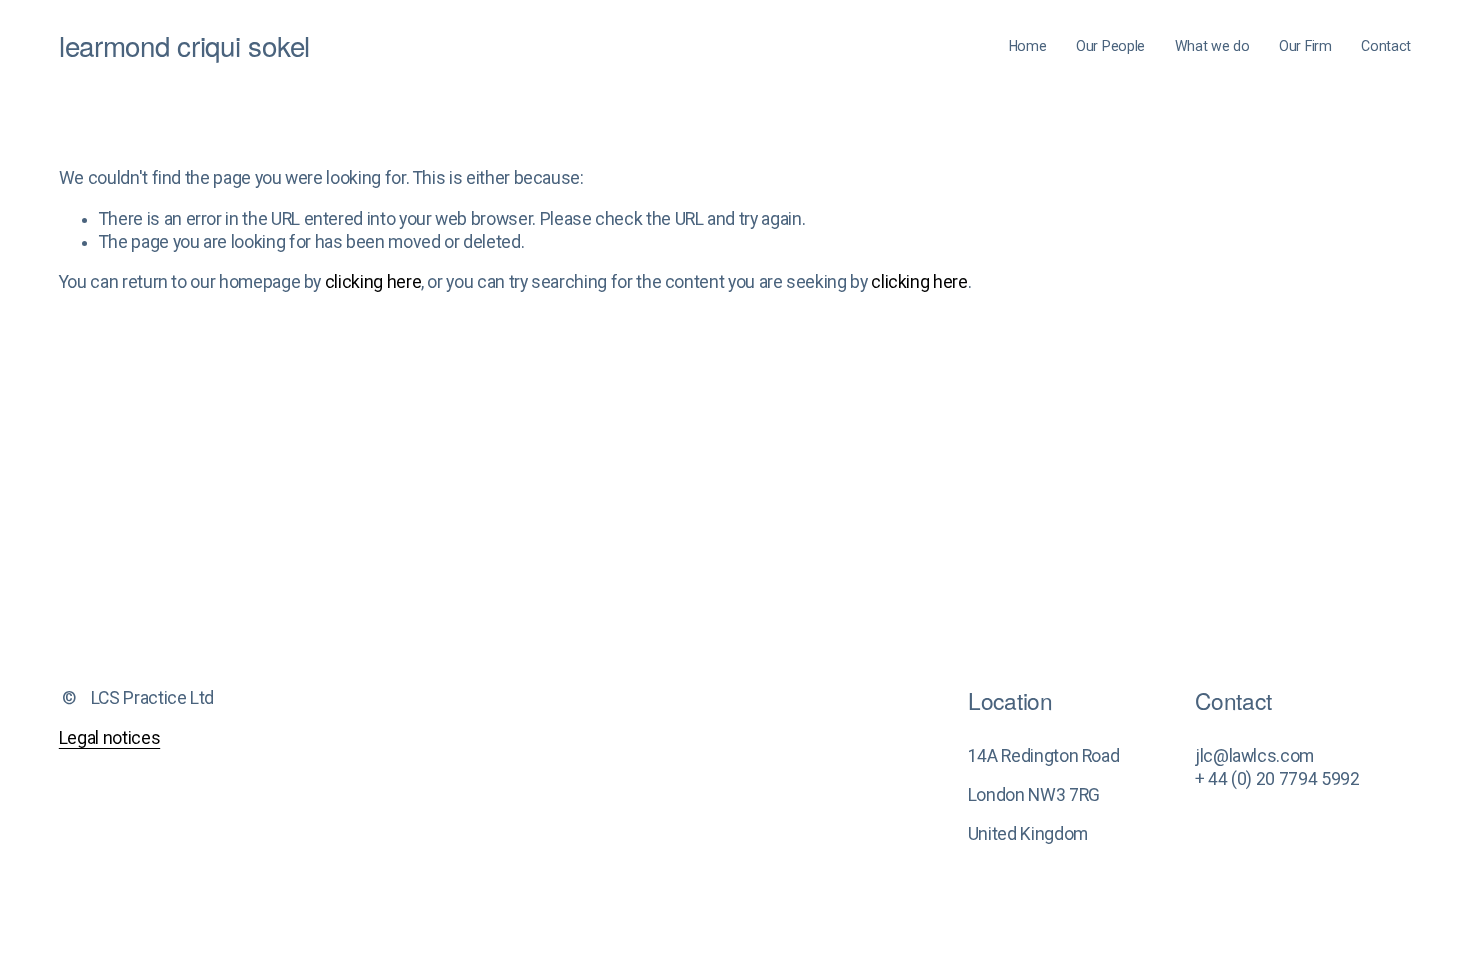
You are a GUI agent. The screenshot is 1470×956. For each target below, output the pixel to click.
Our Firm (1305, 46)
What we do (1212, 46)
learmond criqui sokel (184, 45)
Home (1028, 46)
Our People (1110, 46)
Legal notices (109, 738)
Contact (1386, 46)
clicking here (373, 282)
